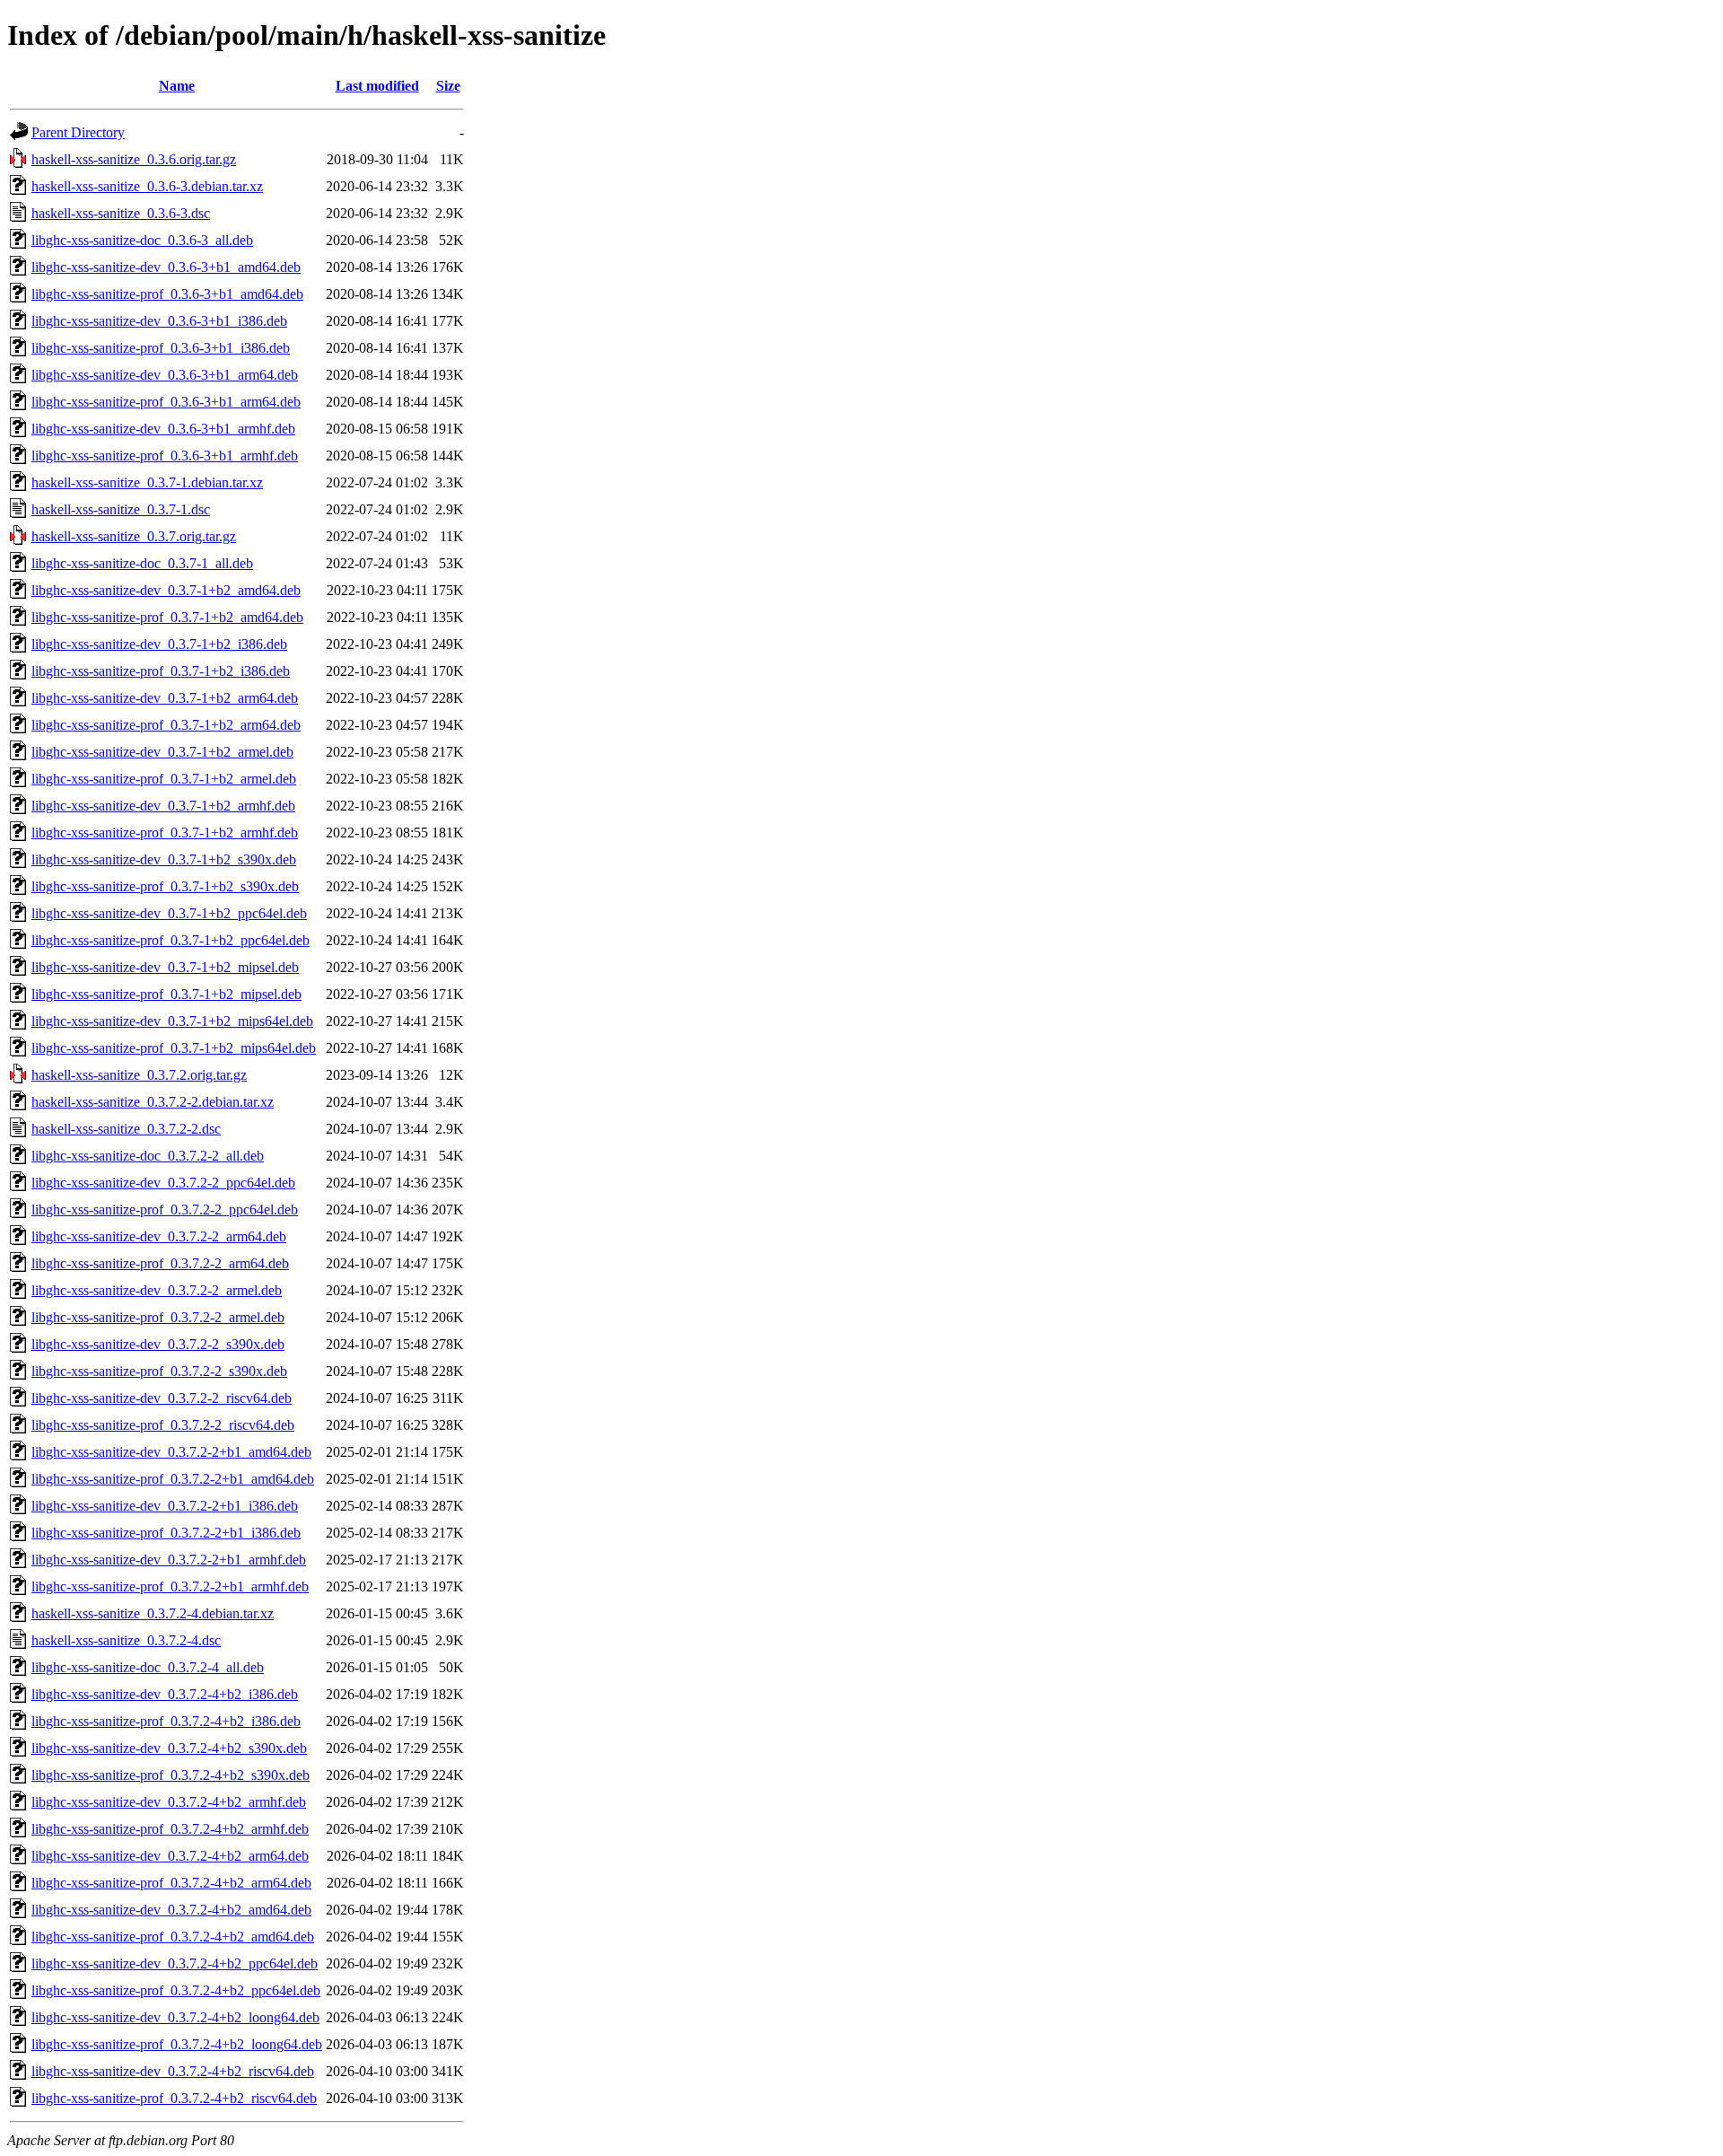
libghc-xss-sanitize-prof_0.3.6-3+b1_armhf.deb (165, 456)
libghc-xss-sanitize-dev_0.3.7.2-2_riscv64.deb (162, 1398)
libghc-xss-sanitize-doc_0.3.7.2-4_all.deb (148, 1667)
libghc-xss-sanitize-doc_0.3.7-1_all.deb (142, 563)
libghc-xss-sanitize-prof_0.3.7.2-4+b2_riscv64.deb (174, 2098)
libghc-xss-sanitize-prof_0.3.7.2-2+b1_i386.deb (166, 1533)
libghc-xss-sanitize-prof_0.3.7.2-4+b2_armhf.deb (170, 1829)
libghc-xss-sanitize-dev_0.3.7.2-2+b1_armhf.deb (169, 1560)
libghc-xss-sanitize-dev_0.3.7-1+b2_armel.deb (162, 752)
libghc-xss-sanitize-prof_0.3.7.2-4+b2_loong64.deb (177, 2044)
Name (177, 86)
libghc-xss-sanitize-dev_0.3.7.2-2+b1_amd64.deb (171, 1452)
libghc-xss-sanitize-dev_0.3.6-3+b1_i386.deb (159, 321)
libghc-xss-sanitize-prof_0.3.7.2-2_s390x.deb (159, 1371)
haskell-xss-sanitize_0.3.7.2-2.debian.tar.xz (153, 1102)
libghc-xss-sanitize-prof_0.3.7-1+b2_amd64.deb (167, 617)
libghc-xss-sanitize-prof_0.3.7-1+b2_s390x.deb (165, 886)
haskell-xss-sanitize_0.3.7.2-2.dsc (126, 1129)
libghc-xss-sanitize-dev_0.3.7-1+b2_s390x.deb (164, 859)
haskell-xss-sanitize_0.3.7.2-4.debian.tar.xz (153, 1613)
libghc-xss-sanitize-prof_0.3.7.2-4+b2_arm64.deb (171, 1883)
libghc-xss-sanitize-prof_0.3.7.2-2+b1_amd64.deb (173, 1479)
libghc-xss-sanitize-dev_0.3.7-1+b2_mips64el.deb (172, 1021)
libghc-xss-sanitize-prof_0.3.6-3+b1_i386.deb (161, 348)
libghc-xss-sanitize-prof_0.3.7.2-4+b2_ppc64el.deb (176, 1990)
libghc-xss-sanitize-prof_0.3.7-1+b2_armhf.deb (165, 833)
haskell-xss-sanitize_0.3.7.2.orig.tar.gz (139, 1075)
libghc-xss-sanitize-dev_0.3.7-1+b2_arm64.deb (165, 698)
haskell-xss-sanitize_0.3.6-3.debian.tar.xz (147, 186)
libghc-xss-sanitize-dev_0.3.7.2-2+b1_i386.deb (165, 1506)
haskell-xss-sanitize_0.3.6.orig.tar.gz (134, 159)
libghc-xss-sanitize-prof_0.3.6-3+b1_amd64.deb (167, 294)
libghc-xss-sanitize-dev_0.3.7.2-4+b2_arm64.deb (170, 1856)
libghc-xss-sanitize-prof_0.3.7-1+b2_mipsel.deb (166, 994)
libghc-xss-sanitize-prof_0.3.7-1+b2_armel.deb (164, 779)
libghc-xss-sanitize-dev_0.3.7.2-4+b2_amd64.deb (171, 1910)
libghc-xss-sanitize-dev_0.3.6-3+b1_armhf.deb (163, 429)
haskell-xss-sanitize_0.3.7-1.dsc (121, 509)
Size (448, 86)
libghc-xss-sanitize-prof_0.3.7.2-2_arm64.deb (160, 1263)
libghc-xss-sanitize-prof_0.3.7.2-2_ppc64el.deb (165, 1209)
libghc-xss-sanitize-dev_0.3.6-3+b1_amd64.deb (166, 267)
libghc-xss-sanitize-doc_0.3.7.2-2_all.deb (148, 1156)
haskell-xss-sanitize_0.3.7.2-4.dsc (126, 1640)
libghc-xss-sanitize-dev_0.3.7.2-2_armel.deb (157, 1290)
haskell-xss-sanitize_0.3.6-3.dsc (121, 213)
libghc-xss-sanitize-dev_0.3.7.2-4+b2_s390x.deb (169, 1748)
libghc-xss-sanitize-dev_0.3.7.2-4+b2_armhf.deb (169, 1802)
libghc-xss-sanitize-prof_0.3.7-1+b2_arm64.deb (166, 725)
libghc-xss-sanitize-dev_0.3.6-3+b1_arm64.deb (165, 375)
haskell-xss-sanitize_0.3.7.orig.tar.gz (134, 536)
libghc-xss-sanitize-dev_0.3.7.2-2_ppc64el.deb (163, 1183)
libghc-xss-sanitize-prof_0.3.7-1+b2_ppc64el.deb (171, 940)
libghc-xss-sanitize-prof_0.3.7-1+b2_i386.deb (161, 671)
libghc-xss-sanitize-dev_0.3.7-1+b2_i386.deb (159, 644)
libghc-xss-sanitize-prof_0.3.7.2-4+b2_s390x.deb (171, 1775)
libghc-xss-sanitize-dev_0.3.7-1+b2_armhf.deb (163, 806)
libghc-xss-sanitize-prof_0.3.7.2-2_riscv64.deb (163, 1425)
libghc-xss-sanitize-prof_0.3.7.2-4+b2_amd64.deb (173, 1937)
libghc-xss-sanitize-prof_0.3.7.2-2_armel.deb (158, 1317)
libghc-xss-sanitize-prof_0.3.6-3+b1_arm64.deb (166, 402)
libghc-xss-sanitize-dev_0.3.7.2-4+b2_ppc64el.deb (175, 1963)
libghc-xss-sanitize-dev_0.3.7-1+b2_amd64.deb (166, 590)
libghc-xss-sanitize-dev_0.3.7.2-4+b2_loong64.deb (175, 2017)
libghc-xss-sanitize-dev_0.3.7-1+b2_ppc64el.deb (169, 913)
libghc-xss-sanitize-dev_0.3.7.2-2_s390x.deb (158, 1344)
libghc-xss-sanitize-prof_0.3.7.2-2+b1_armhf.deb (170, 1586)
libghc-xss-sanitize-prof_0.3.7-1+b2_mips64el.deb (174, 1048)
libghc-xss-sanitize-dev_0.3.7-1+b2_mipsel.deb (165, 967)
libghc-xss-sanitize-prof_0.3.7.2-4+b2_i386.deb (166, 1721)
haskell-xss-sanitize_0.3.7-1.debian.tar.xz (147, 482)
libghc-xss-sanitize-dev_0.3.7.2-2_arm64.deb (159, 1236)
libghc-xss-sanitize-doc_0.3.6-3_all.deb (142, 240)
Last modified (377, 86)
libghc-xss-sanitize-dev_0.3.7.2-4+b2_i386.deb (165, 1694)
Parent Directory (78, 132)
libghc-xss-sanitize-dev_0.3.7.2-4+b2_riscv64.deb (173, 2071)
